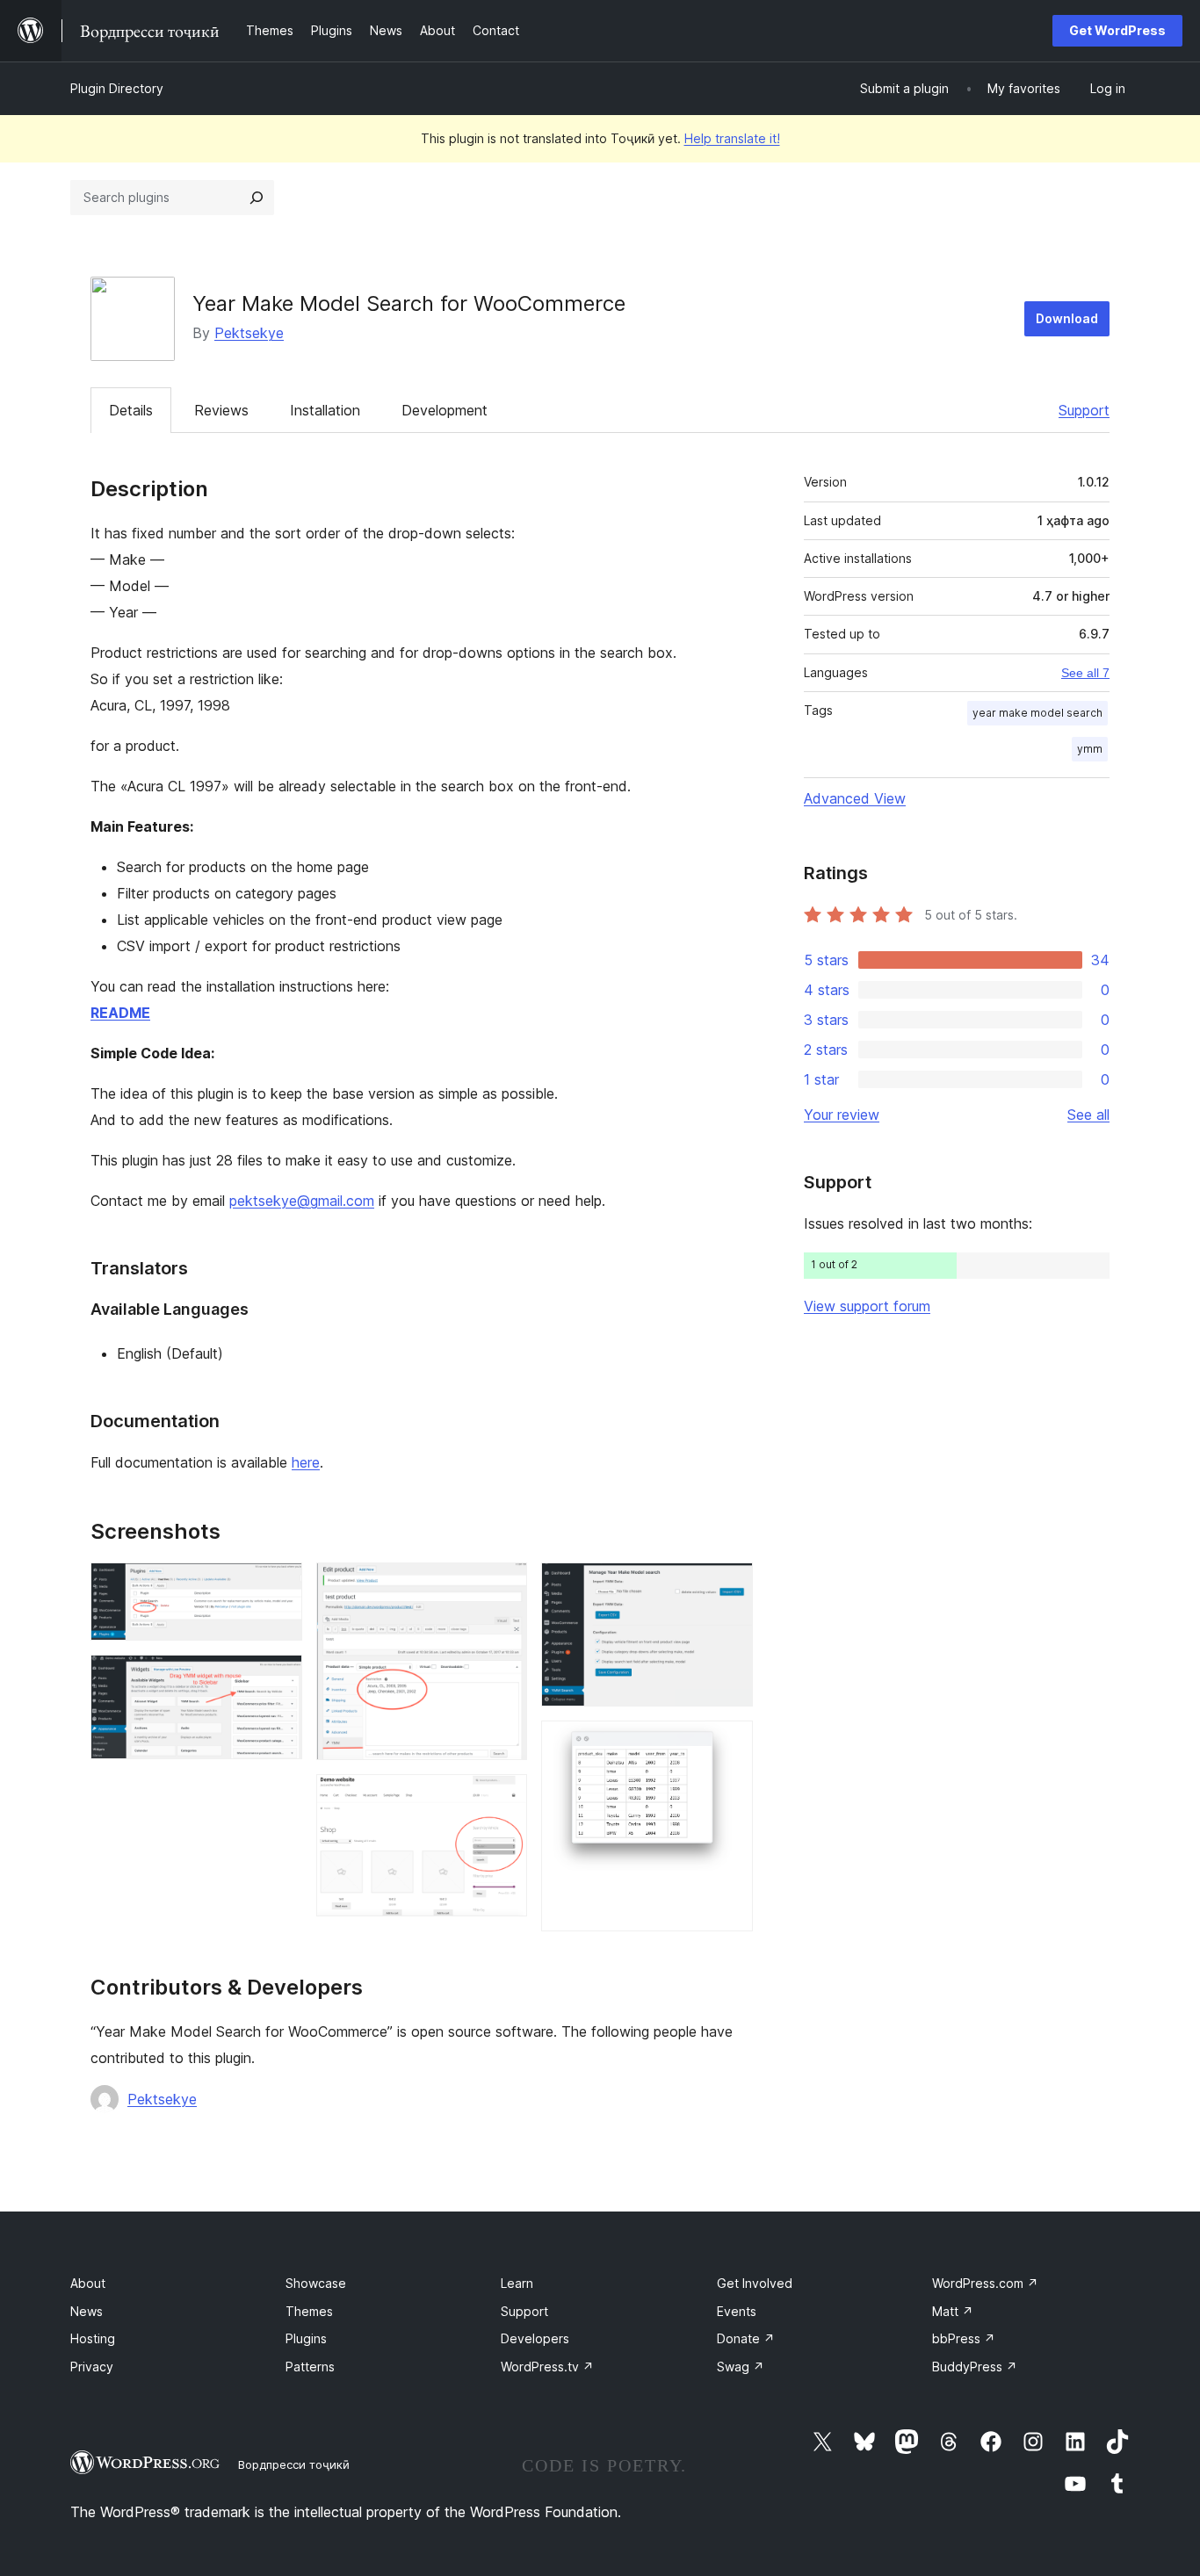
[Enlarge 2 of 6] (278, 1678)
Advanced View (855, 798)
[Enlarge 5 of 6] (729, 1586)
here (306, 1462)
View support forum (867, 1306)
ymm (1090, 749)
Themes (309, 2311)
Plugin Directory (117, 88)
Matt (953, 2311)
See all (1088, 1115)
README (120, 1013)
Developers (535, 2338)
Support (1084, 410)
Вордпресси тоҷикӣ (294, 2464)
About (88, 2283)
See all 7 (1085, 673)
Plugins (306, 2338)
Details (131, 410)
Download (1067, 318)
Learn (517, 2283)
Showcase (316, 2283)
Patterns (310, 2367)
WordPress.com (985, 2283)
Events (737, 2311)
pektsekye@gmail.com (302, 1201)
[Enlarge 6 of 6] (729, 1744)
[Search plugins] (257, 198)
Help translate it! (732, 138)
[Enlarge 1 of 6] (278, 1586)
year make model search (1037, 713)
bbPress (964, 2338)
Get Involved (755, 2283)
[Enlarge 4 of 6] (503, 1798)
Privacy (92, 2367)
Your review (842, 1115)
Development (445, 410)
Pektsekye (249, 333)
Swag (741, 2367)
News (87, 2311)
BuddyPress (975, 2367)
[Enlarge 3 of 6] (503, 1586)
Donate (746, 2338)
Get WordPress (1117, 30)
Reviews (221, 410)
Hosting (93, 2338)
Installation (325, 410)
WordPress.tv (547, 2367)
